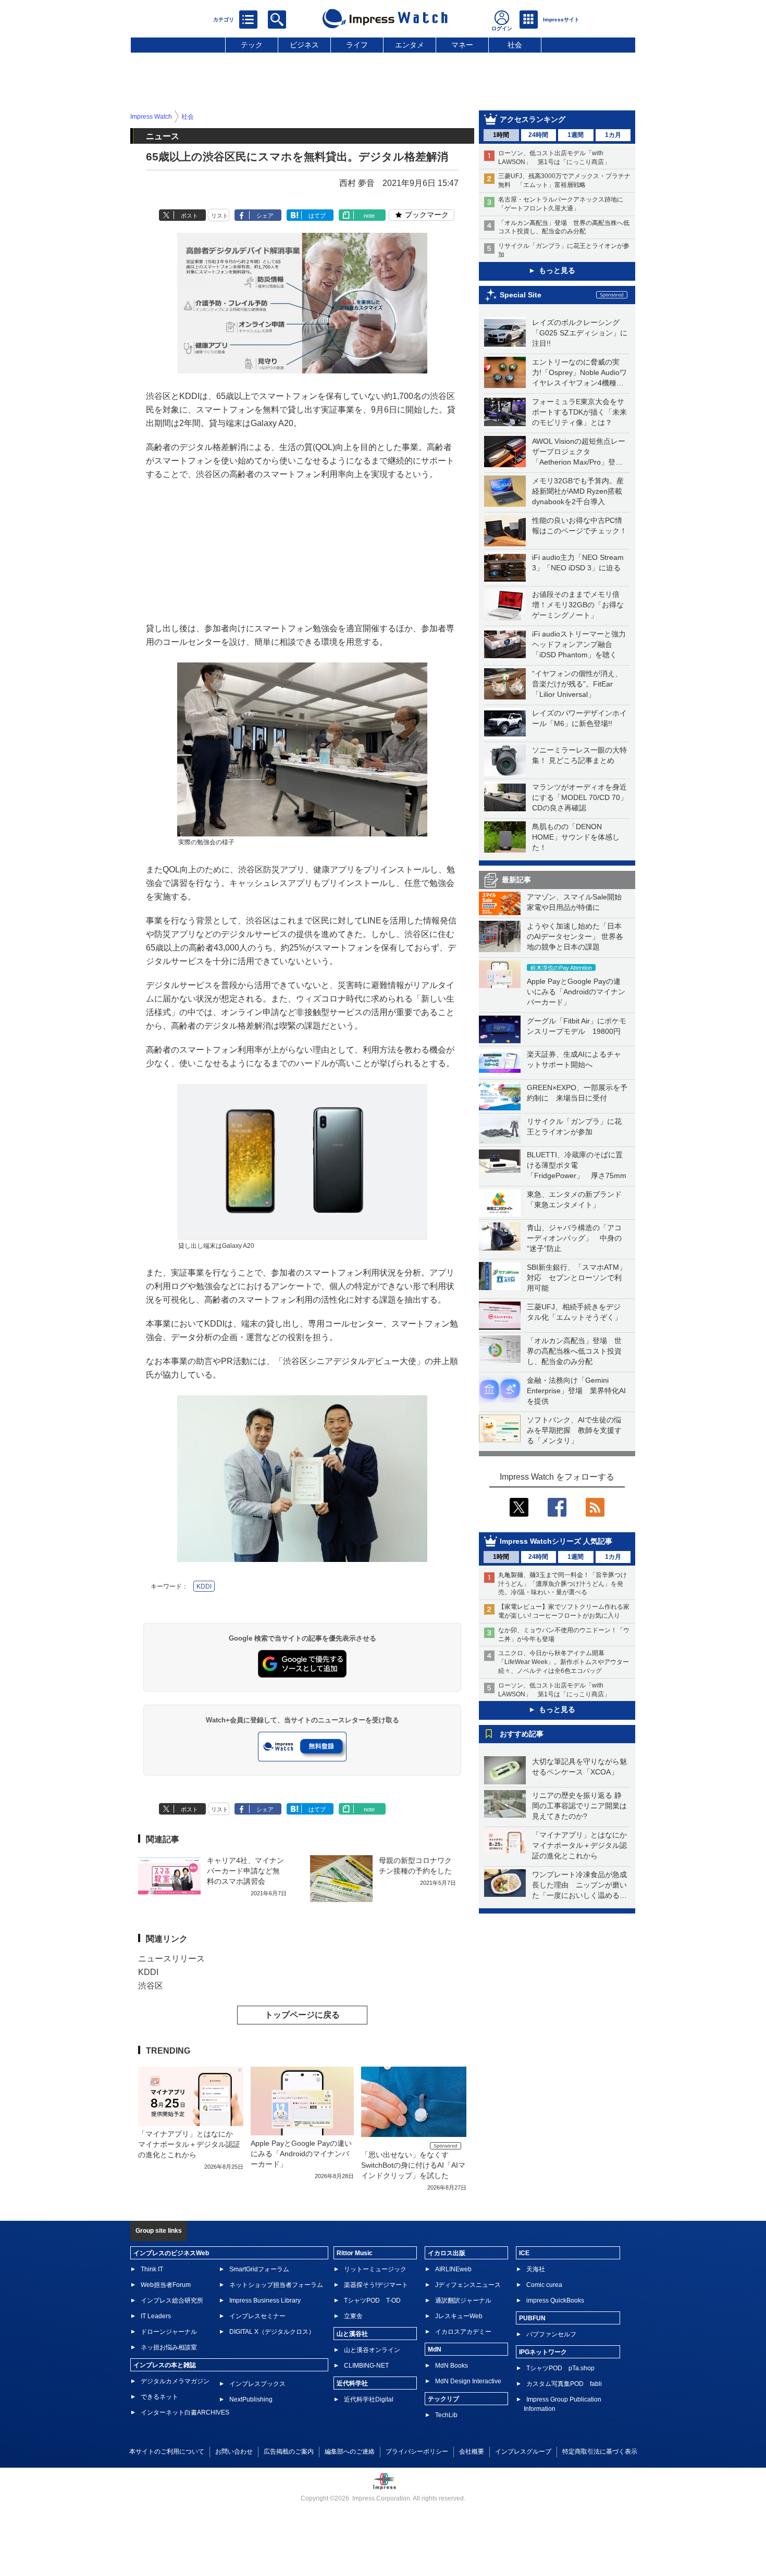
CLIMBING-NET (366, 2366)
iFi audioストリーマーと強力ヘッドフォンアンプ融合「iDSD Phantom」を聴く (579, 644)
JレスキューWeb (459, 2316)
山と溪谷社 (352, 2334)
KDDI (204, 1586)
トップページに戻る (302, 2015)
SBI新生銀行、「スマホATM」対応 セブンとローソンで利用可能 (577, 1278)
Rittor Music (355, 2253)
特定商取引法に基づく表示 (600, 2452)
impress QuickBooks (555, 2300)
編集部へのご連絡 (350, 2452)
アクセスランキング (533, 119)
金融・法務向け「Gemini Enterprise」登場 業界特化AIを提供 (576, 1391)
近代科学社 (352, 2383)
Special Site (521, 295)
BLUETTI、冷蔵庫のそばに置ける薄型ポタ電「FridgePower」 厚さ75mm (577, 1165)
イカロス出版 (447, 2253)
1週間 (576, 135)
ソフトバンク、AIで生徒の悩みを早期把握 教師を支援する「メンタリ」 (574, 1430)
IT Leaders (156, 2316)
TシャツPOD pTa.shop (560, 2368)
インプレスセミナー (257, 2316)
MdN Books (452, 2366)
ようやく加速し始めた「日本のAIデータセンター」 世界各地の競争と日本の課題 (575, 936)
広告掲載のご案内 (289, 2452)
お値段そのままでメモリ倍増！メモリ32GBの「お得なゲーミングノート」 (578, 605)
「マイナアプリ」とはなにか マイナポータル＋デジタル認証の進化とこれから (583, 1845)
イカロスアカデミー (463, 2332)
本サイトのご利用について (167, 2452)
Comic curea (544, 2285)
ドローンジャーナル (169, 2332)
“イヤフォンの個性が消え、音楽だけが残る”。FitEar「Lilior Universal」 (577, 684)
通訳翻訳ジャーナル (463, 2300)
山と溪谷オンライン (372, 2350)
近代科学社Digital (369, 2399)
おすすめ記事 (522, 1734)
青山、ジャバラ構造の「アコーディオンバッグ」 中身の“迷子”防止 (574, 1238)
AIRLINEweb (453, 2269)
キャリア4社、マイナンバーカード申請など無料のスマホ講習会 (245, 1871)
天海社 (536, 2269)
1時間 (501, 135)
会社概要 (472, 2452)
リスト (220, 216)
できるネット (159, 2397)
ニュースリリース (171, 1959)
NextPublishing (251, 2399)
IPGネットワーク (543, 2352)
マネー (462, 45)
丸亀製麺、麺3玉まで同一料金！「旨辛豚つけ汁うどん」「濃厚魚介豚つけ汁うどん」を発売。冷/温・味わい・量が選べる (563, 1584)
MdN (435, 2349)
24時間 (538, 135)
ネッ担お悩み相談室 (169, 2347)
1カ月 (613, 135)
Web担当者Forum (166, 2285)
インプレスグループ (523, 2452)
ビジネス (304, 45)
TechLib (446, 2415)
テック (252, 45)
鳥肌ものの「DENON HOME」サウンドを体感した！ (576, 837)
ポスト (189, 216)
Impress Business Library (265, 2300)
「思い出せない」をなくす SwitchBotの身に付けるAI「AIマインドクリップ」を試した (413, 2165)
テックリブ (443, 2399)
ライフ (357, 45)
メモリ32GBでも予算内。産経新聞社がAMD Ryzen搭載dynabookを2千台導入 (578, 491)
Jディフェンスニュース (468, 2285)
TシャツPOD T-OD (372, 2300)
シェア (265, 216)
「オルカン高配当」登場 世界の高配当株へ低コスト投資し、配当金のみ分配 (574, 1351)
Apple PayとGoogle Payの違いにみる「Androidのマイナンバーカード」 (576, 992)
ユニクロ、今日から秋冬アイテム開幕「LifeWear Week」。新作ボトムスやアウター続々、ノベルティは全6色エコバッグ (564, 1662)
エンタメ (410, 45)
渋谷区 (151, 1986)
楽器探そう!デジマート (376, 2285)
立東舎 (353, 2316)
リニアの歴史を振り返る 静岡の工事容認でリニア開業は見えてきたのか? (579, 1806)
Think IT (152, 2269)
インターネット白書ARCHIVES (185, 2412)
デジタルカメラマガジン (175, 2381)
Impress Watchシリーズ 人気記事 (556, 1541)
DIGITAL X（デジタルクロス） (272, 2332)
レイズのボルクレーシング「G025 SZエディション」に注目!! (580, 333)
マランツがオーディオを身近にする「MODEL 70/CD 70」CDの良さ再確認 (580, 797)
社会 (515, 45)
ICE (524, 2253)
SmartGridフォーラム (259, 2269)
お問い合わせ (234, 2452)
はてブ (317, 216)
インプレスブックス (257, 2384)
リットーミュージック (375, 2269)
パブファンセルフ (551, 2334)
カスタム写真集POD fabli (564, 2384)
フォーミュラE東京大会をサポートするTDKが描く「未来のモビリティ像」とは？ (579, 412)
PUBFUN (532, 2318)
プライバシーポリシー (417, 2452)
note (369, 216)
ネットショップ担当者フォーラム (276, 2285)
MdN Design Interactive (468, 2381)
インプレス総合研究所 (172, 2300)
